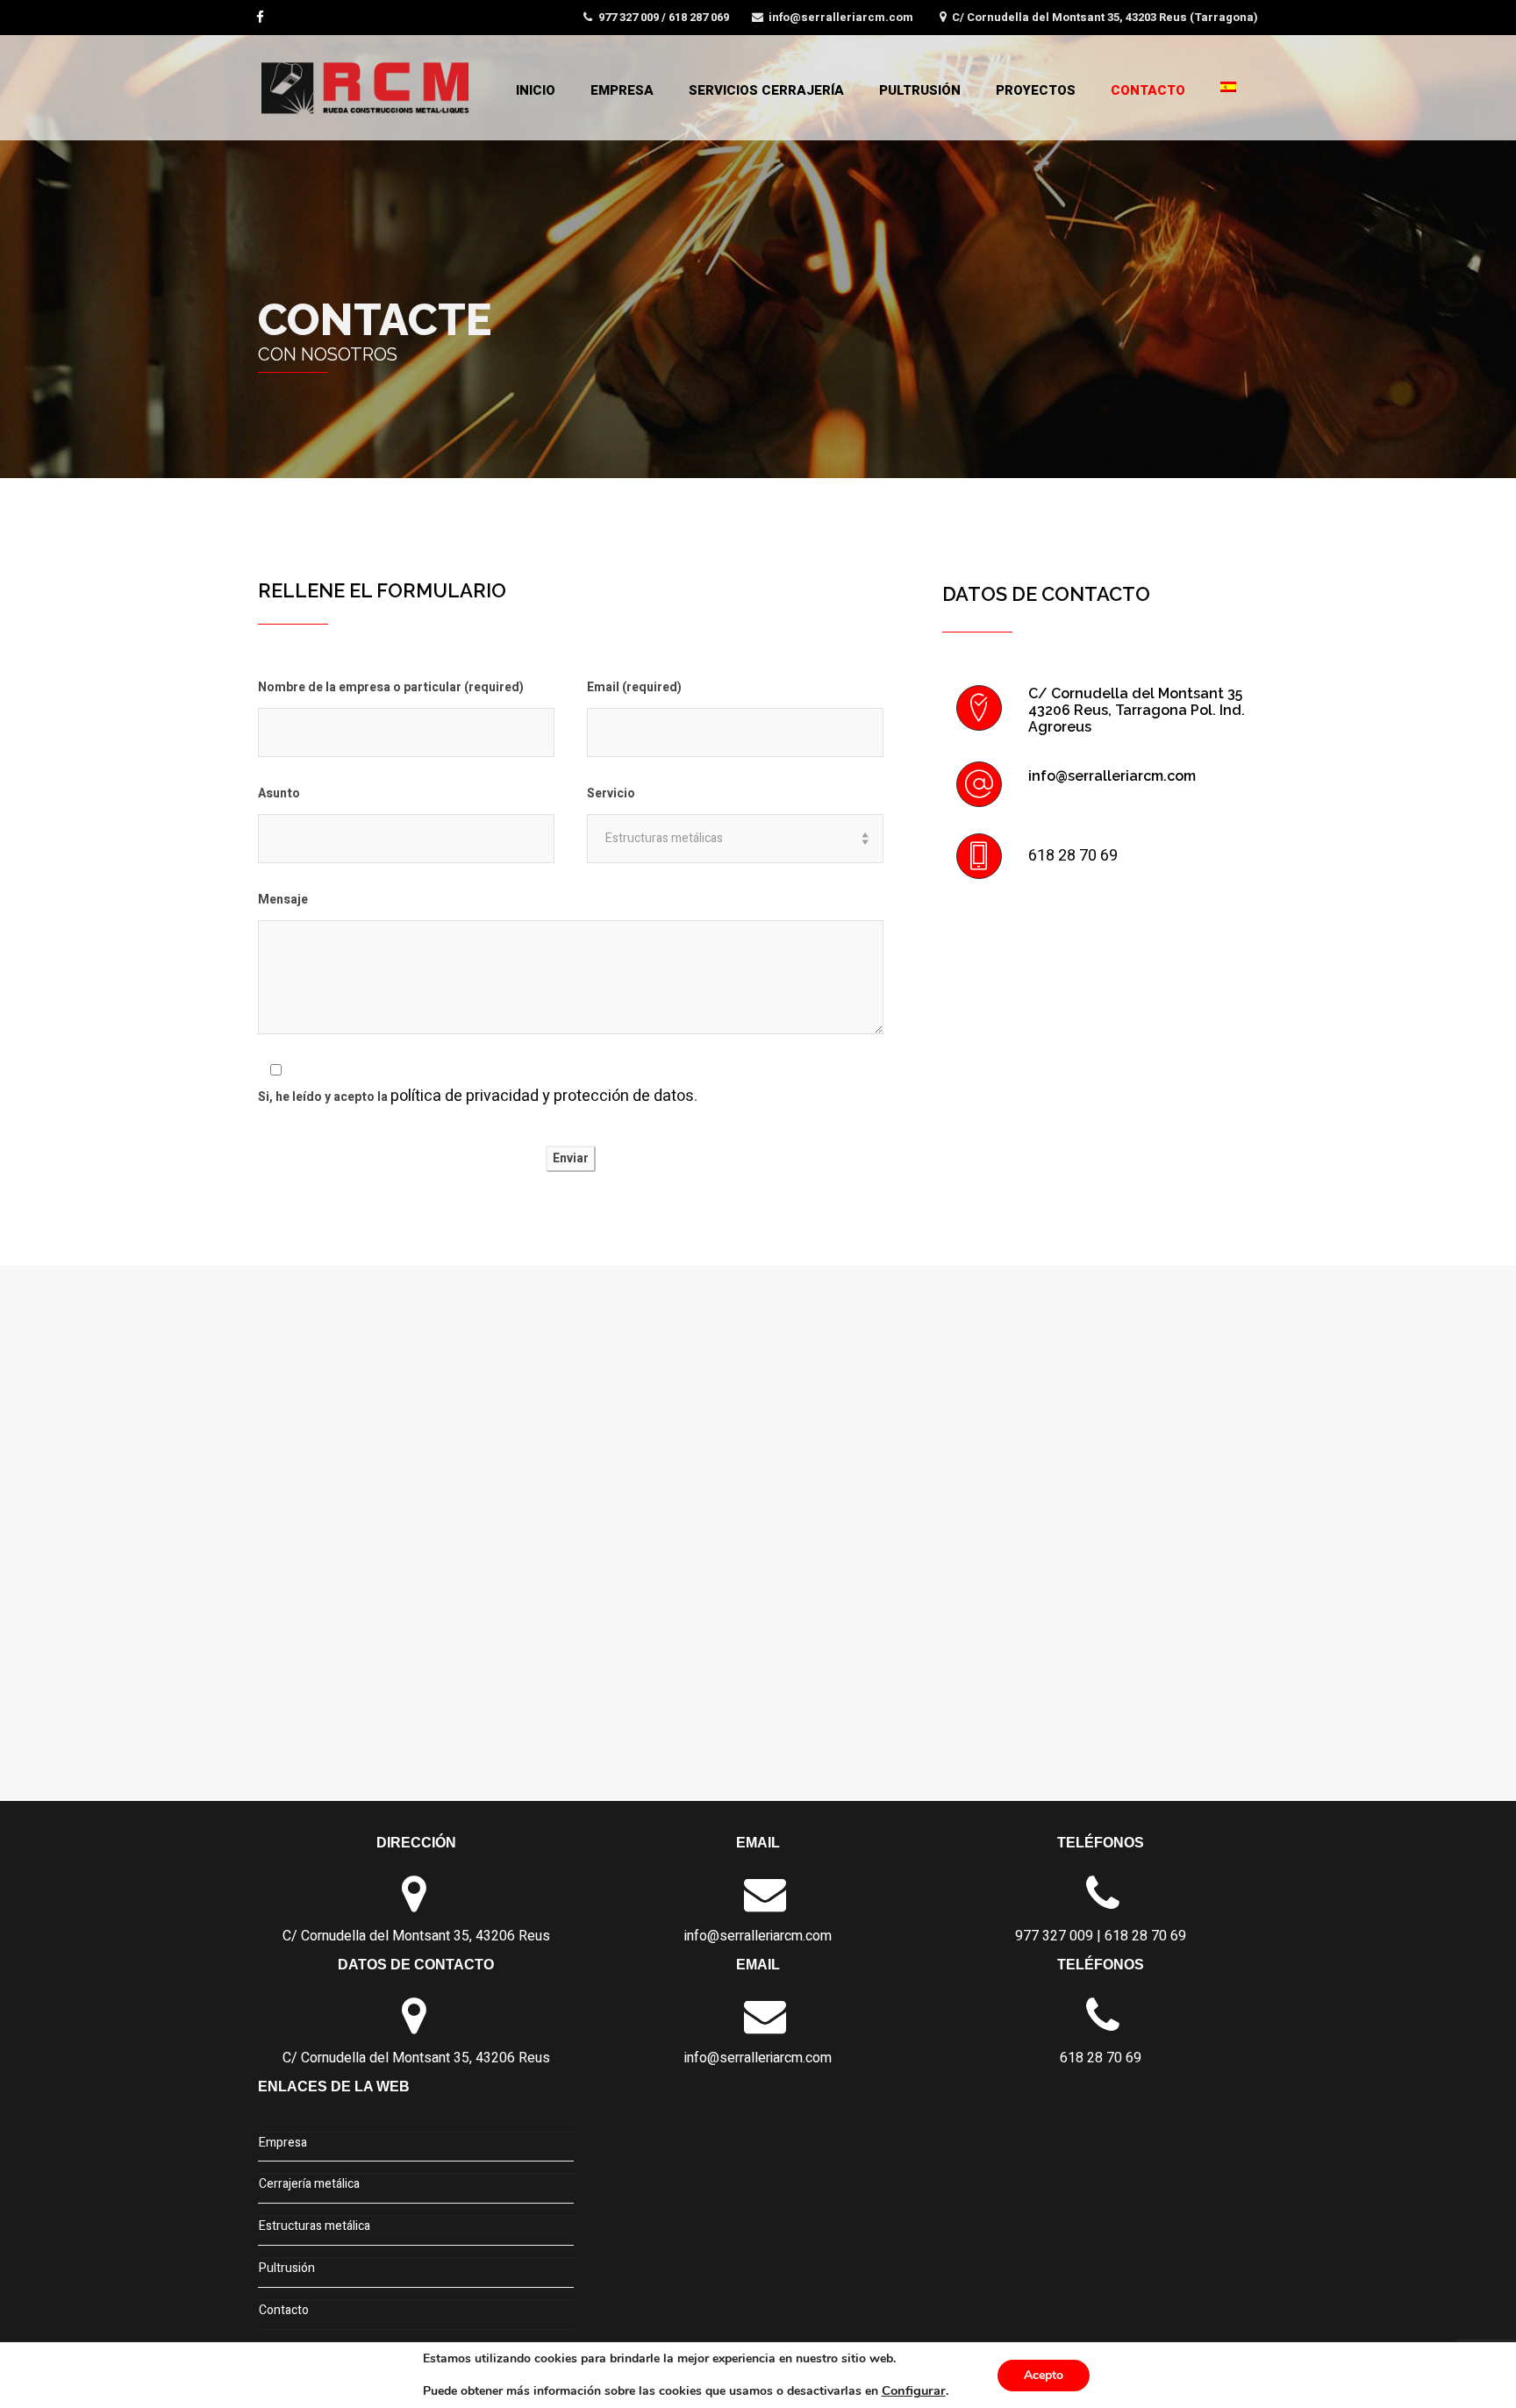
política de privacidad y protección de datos (542, 1096)
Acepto (1044, 2375)
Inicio (536, 90)
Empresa (622, 90)
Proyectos (1036, 90)
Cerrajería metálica (309, 2184)
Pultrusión (920, 90)
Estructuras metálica (315, 2226)
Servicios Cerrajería (766, 90)
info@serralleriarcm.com (841, 17)
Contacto (1148, 90)
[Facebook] (262, 16)
